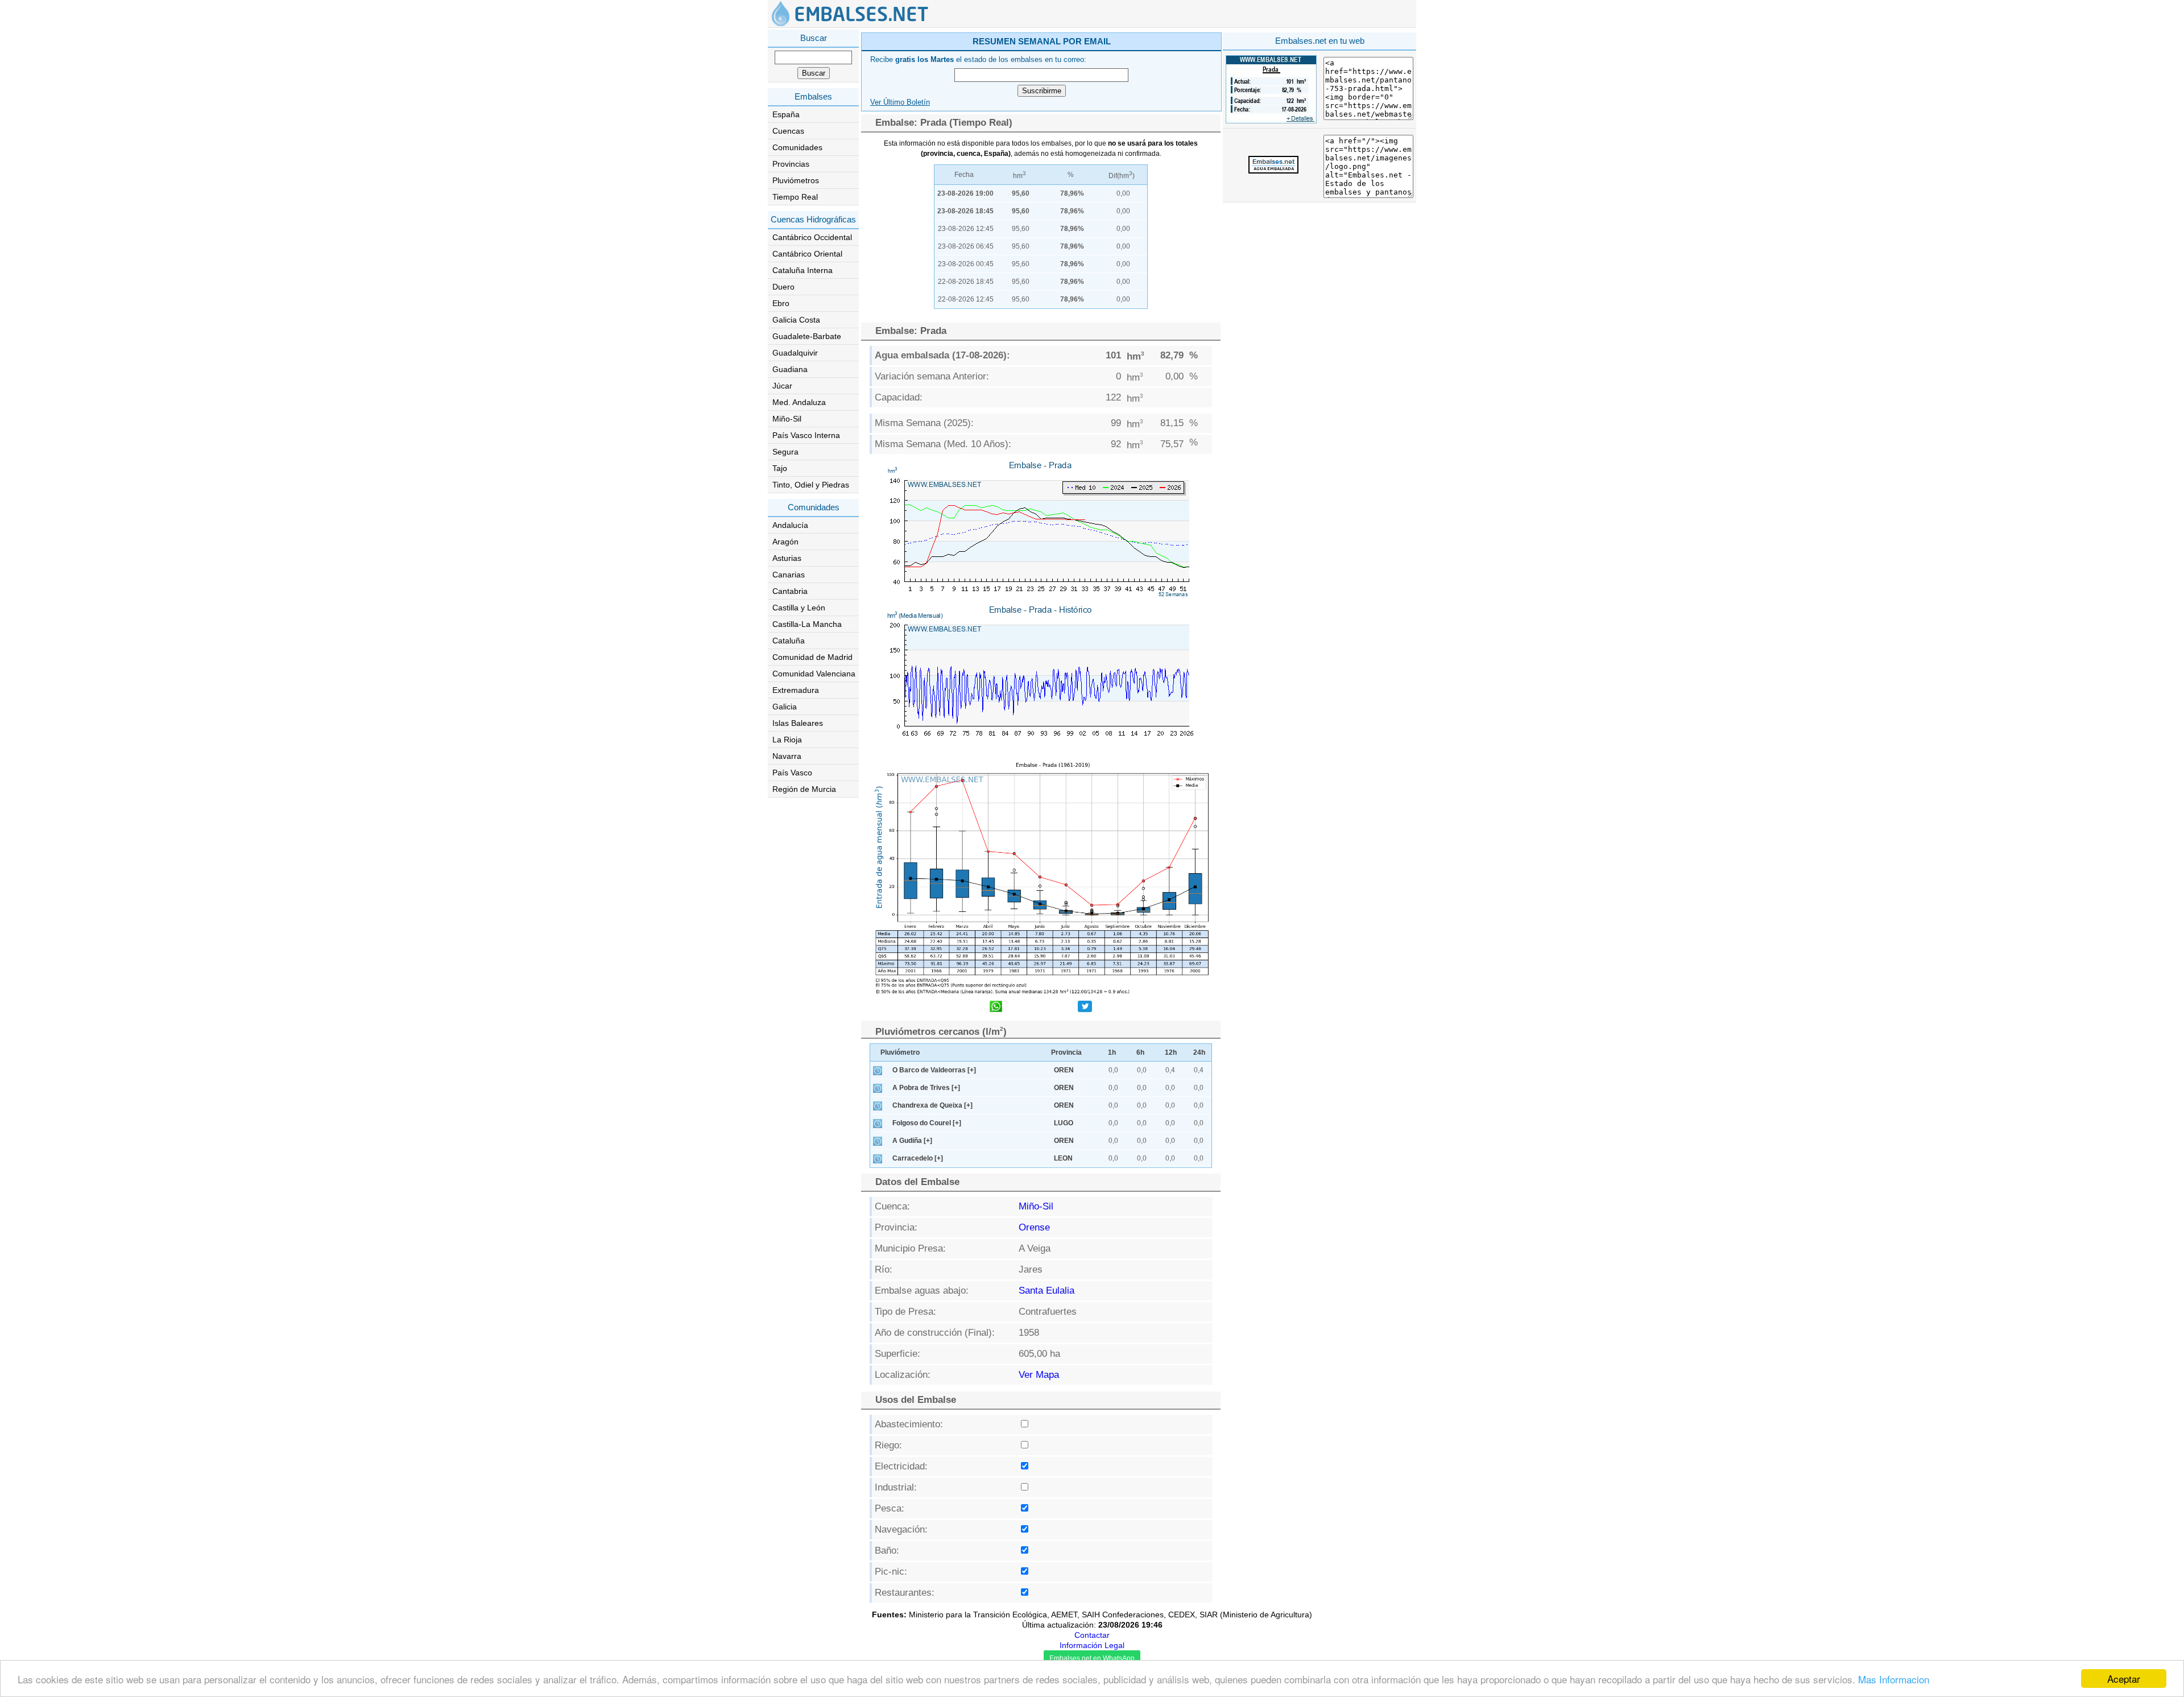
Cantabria (790, 591)
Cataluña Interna (803, 270)
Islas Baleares (798, 723)
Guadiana (790, 369)
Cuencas (788, 131)
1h (1112, 1052)
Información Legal (1092, 1645)
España (786, 114)
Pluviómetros (796, 180)
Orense (1034, 1227)
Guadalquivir (795, 353)
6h (1140, 1052)
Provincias (791, 164)
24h (1199, 1052)
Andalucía (790, 525)
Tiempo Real (795, 197)
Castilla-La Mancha (807, 624)
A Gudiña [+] (912, 1141)
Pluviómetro (900, 1052)
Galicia (785, 707)
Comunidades (797, 147)
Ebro (781, 303)
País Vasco (792, 773)
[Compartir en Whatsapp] (996, 1008)
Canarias (789, 575)
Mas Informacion (1894, 1679)
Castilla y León (799, 608)
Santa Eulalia (1046, 1291)
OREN (1064, 1070)
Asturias (787, 558)
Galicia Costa (796, 320)
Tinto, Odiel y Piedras (811, 485)
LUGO (1064, 1123)
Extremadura (796, 690)
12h (1171, 1052)
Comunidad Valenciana (814, 674)
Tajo (780, 468)
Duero (783, 287)
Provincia (1066, 1052)
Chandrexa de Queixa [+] (932, 1105)
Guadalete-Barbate (807, 336)
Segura (785, 452)
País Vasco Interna (806, 435)
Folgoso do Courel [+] (927, 1123)
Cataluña (789, 641)
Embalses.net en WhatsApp (1092, 1658)
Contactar (1092, 1635)
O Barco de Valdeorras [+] (934, 1070)
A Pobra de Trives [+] (926, 1088)
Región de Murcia (804, 789)
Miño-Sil (787, 419)
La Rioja (787, 740)
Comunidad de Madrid (812, 657)
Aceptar (2124, 1679)
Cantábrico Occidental (812, 237)
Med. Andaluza (799, 402)
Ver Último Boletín (900, 102)
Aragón (785, 542)
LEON (1063, 1158)
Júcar (782, 386)
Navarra (787, 756)
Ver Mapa (1039, 1375)
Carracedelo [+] (918, 1158)
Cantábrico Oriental (807, 254)
